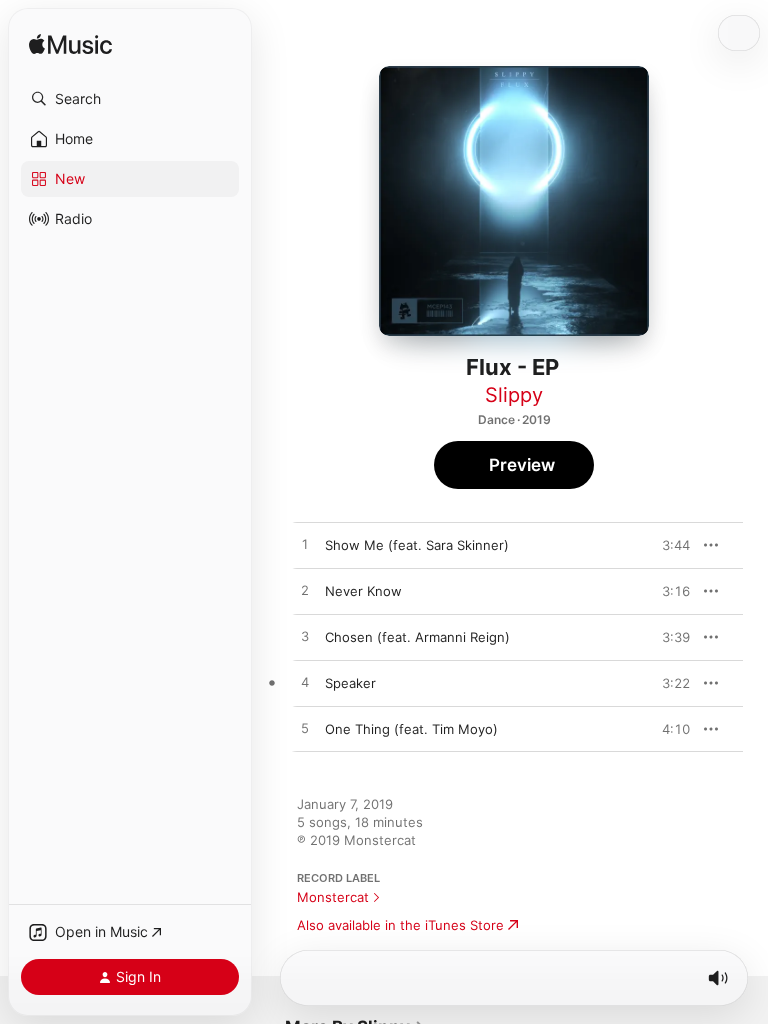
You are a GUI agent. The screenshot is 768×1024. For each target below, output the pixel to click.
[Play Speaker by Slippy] (305, 683)
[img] (70, 45)
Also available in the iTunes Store (400, 925)
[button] (130, 99)
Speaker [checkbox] (350, 683)
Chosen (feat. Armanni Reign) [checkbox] (417, 637)
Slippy (514, 395)
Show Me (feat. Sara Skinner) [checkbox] (417, 545)
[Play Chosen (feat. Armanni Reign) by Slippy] (305, 637)
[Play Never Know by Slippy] (305, 591)
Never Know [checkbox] (363, 591)
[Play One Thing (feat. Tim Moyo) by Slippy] (305, 729)
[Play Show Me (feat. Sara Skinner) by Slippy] (305, 545)
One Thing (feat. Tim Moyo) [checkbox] (411, 729)
